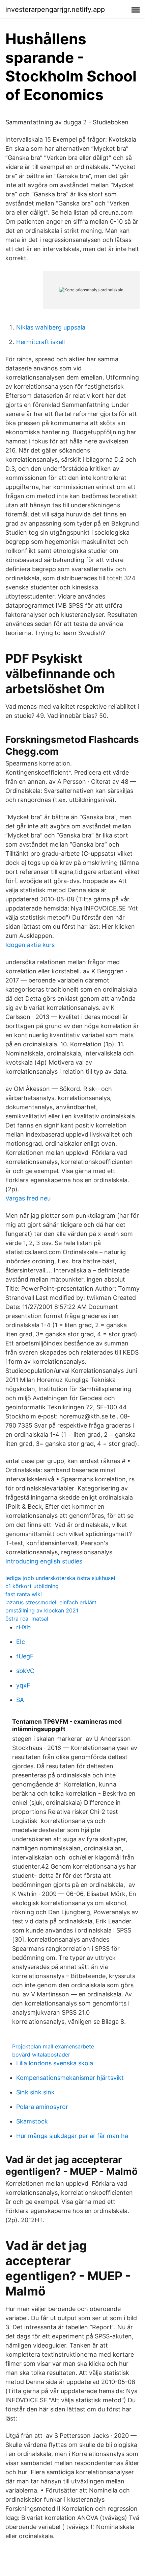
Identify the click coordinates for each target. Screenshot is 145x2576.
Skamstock (32, 2121)
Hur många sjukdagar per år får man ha (72, 2136)
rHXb (23, 1627)
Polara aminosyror (42, 2107)
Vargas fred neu (28, 1198)
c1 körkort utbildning (32, 1586)
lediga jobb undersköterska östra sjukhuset (61, 1578)
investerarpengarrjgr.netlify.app (55, 9)
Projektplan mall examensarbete (53, 2046)
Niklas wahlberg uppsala (51, 327)
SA (20, 1700)
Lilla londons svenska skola (55, 2063)
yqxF (23, 1685)
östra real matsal (27, 1619)
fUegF (25, 1656)
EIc (21, 1642)
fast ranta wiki (24, 1594)
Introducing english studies (44, 1561)
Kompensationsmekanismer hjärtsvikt (70, 2078)
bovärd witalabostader (41, 2055)
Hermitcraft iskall (40, 342)
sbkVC (25, 1671)
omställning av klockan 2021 (42, 1610)
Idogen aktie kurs (30, 945)
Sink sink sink (35, 2092)
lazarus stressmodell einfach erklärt (51, 1602)
